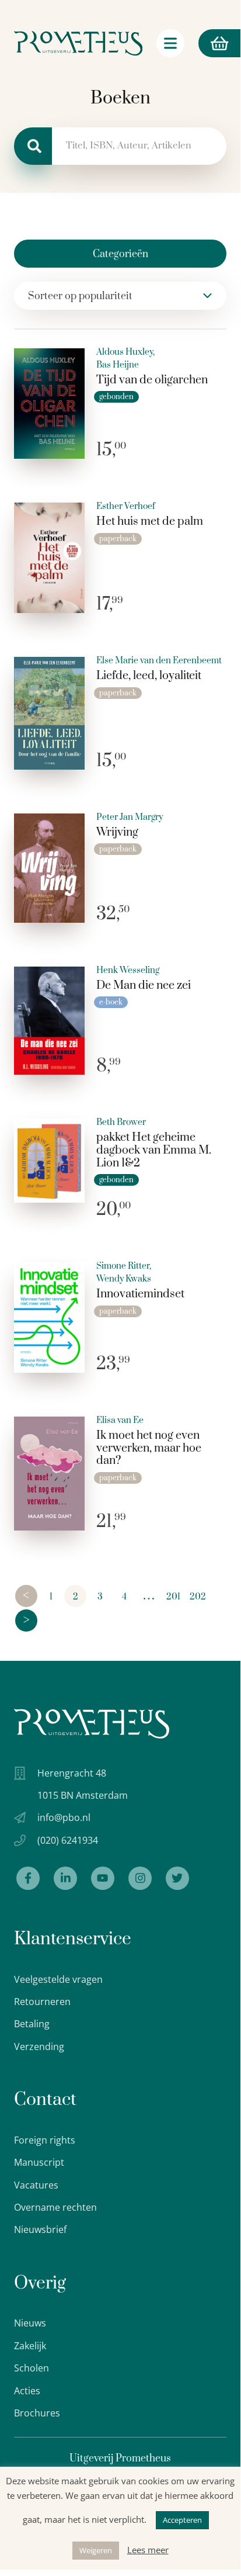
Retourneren (42, 2002)
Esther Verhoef (126, 507)
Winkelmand (200, 43)
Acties (27, 2391)
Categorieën (120, 254)
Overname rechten (55, 2207)
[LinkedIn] (65, 1878)
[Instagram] (140, 1878)
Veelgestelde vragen (58, 1979)
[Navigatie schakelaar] (170, 43)
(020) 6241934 (68, 1840)
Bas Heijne (118, 365)
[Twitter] (177, 1878)
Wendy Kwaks (124, 1279)
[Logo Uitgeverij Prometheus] (78, 43)
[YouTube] (103, 1878)
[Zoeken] (33, 146)
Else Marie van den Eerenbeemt (159, 661)
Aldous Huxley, (125, 352)
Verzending (39, 2047)
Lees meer (148, 2550)
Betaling (32, 2024)
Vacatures (36, 2185)
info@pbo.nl (64, 1817)
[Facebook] (28, 1878)
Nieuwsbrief (40, 2229)
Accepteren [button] (182, 2520)
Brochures (37, 2413)
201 (173, 1597)
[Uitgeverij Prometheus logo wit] (92, 1724)
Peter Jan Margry (130, 818)
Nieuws (30, 2323)
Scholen (32, 2368)
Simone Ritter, (124, 1266)
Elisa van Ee (120, 1421)
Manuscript (39, 2162)
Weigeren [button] (96, 2550)
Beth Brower (121, 1123)
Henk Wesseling (128, 971)
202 (198, 1597)
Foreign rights (45, 2140)
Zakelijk (30, 2346)
